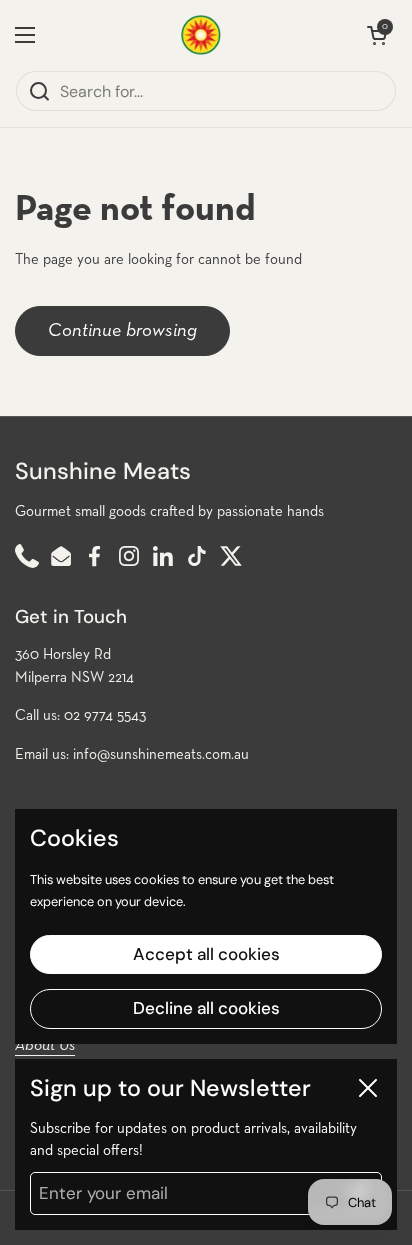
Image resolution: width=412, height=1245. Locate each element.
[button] (377, 35)
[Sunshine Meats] (201, 35)
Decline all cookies (206, 1008)
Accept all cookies (206, 954)
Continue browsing (122, 330)
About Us (45, 1046)
